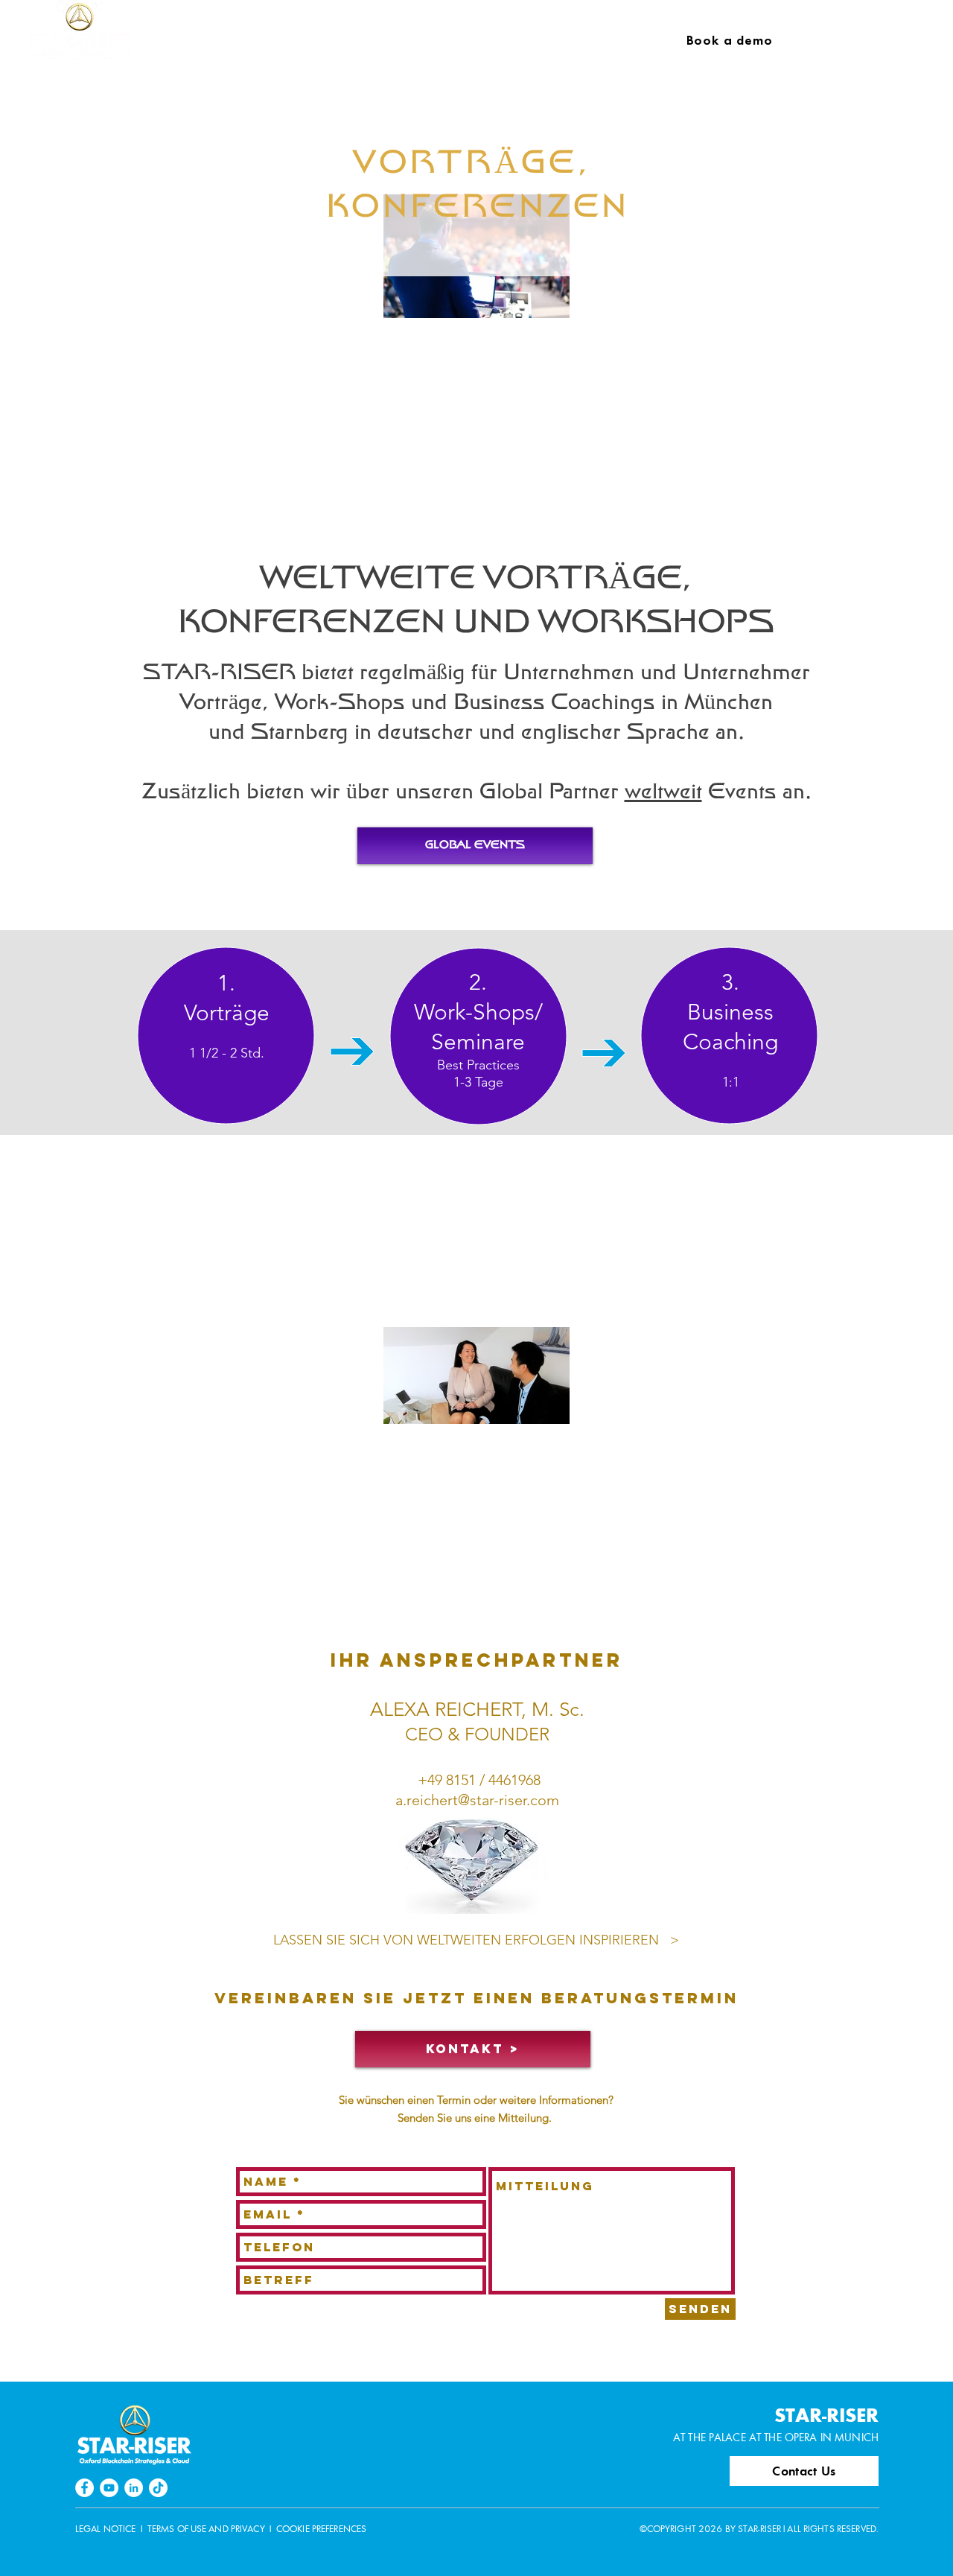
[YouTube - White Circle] (109, 2488)
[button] (259, 41)
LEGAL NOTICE (105, 2529)
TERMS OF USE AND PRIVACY (206, 2529)
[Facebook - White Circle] (85, 2488)
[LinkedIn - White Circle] (134, 2488)
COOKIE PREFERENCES (321, 2529)
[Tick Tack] (158, 2488)
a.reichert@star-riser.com (477, 1800)
